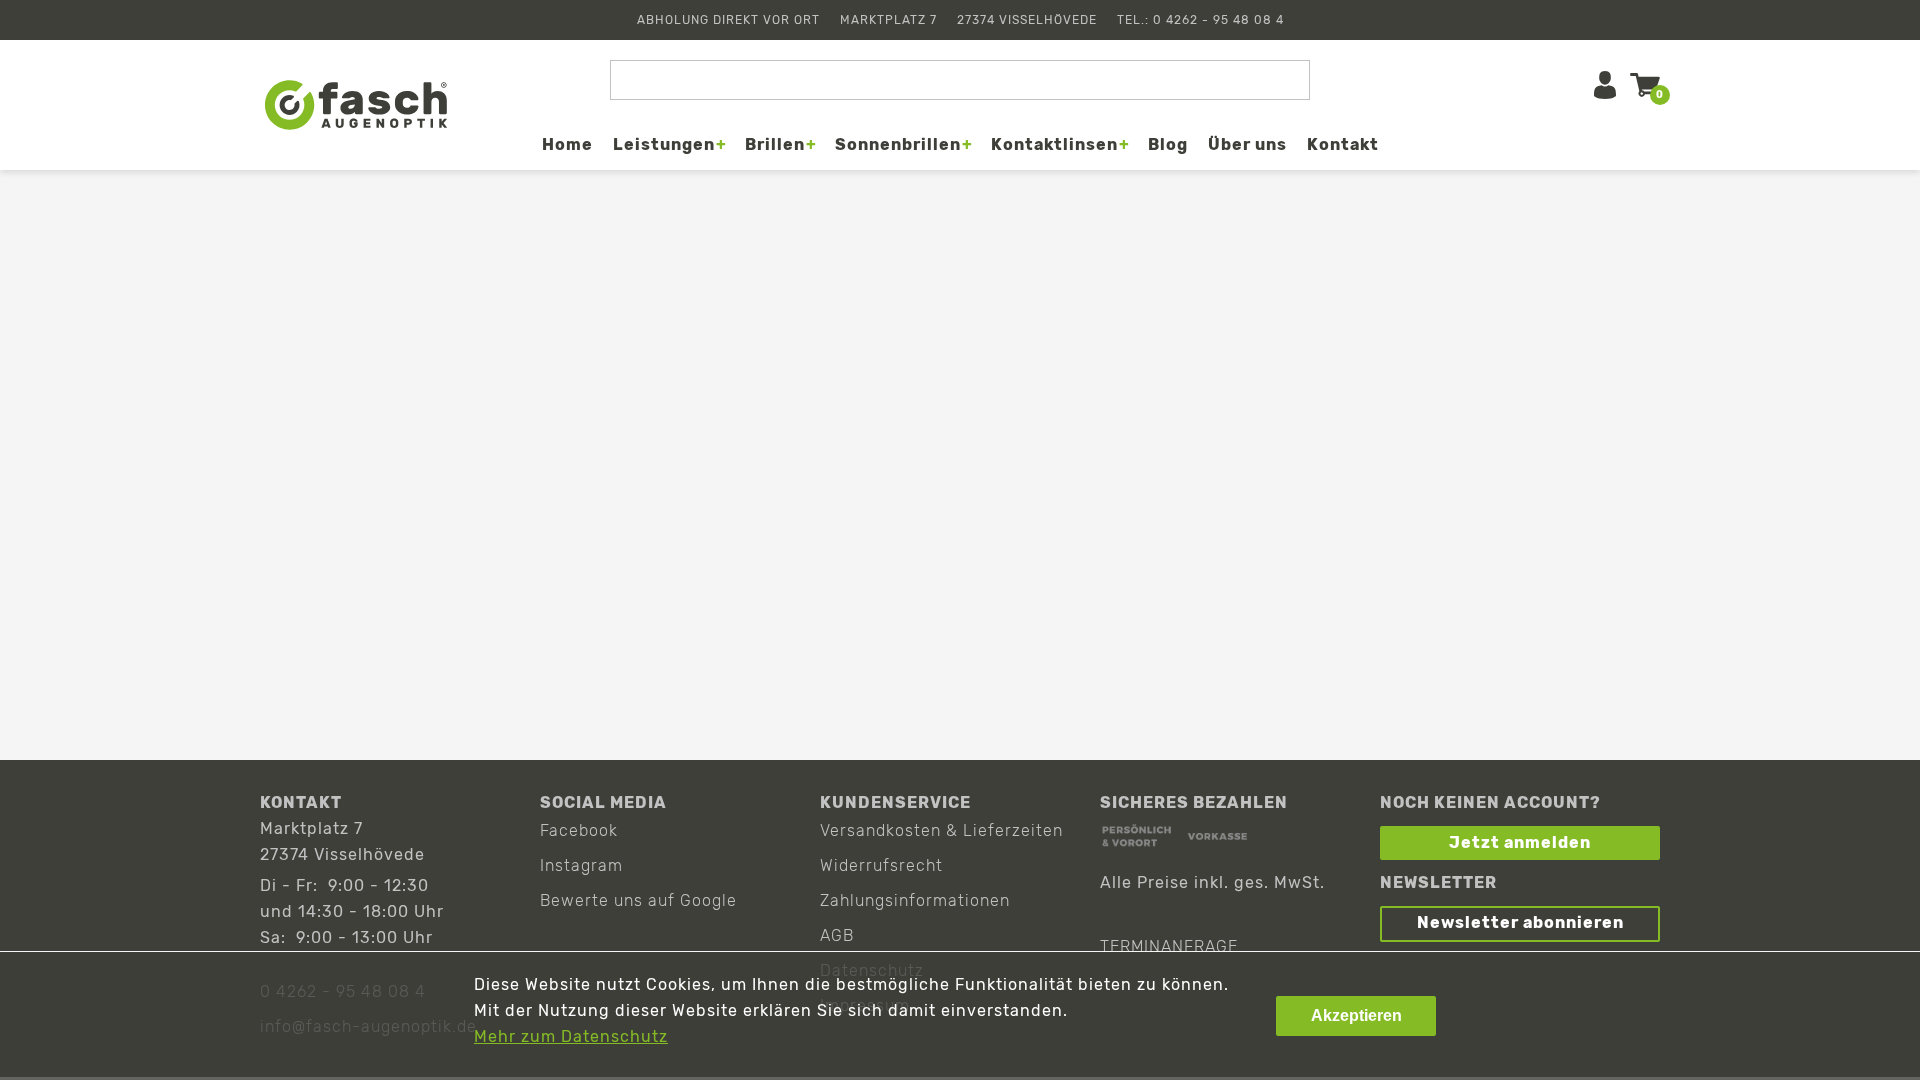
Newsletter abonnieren (1520, 922)
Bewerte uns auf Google (638, 900)
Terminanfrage (1169, 946)
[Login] (1605, 85)
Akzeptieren (1356, 1015)
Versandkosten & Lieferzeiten (941, 830)
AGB (837, 935)
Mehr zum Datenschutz (571, 1036)
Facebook (579, 830)
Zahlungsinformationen (915, 900)
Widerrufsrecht (881, 865)
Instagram (581, 865)
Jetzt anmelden (1520, 842)
